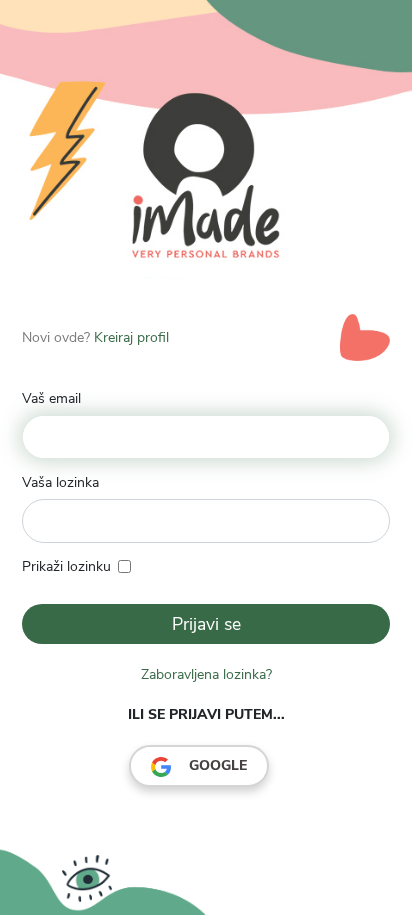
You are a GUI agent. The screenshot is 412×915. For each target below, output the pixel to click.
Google (216, 765)
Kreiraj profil (131, 337)
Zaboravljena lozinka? (206, 674)
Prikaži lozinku (66, 566)
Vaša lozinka (60, 482)
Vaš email (51, 398)
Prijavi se (206, 624)
